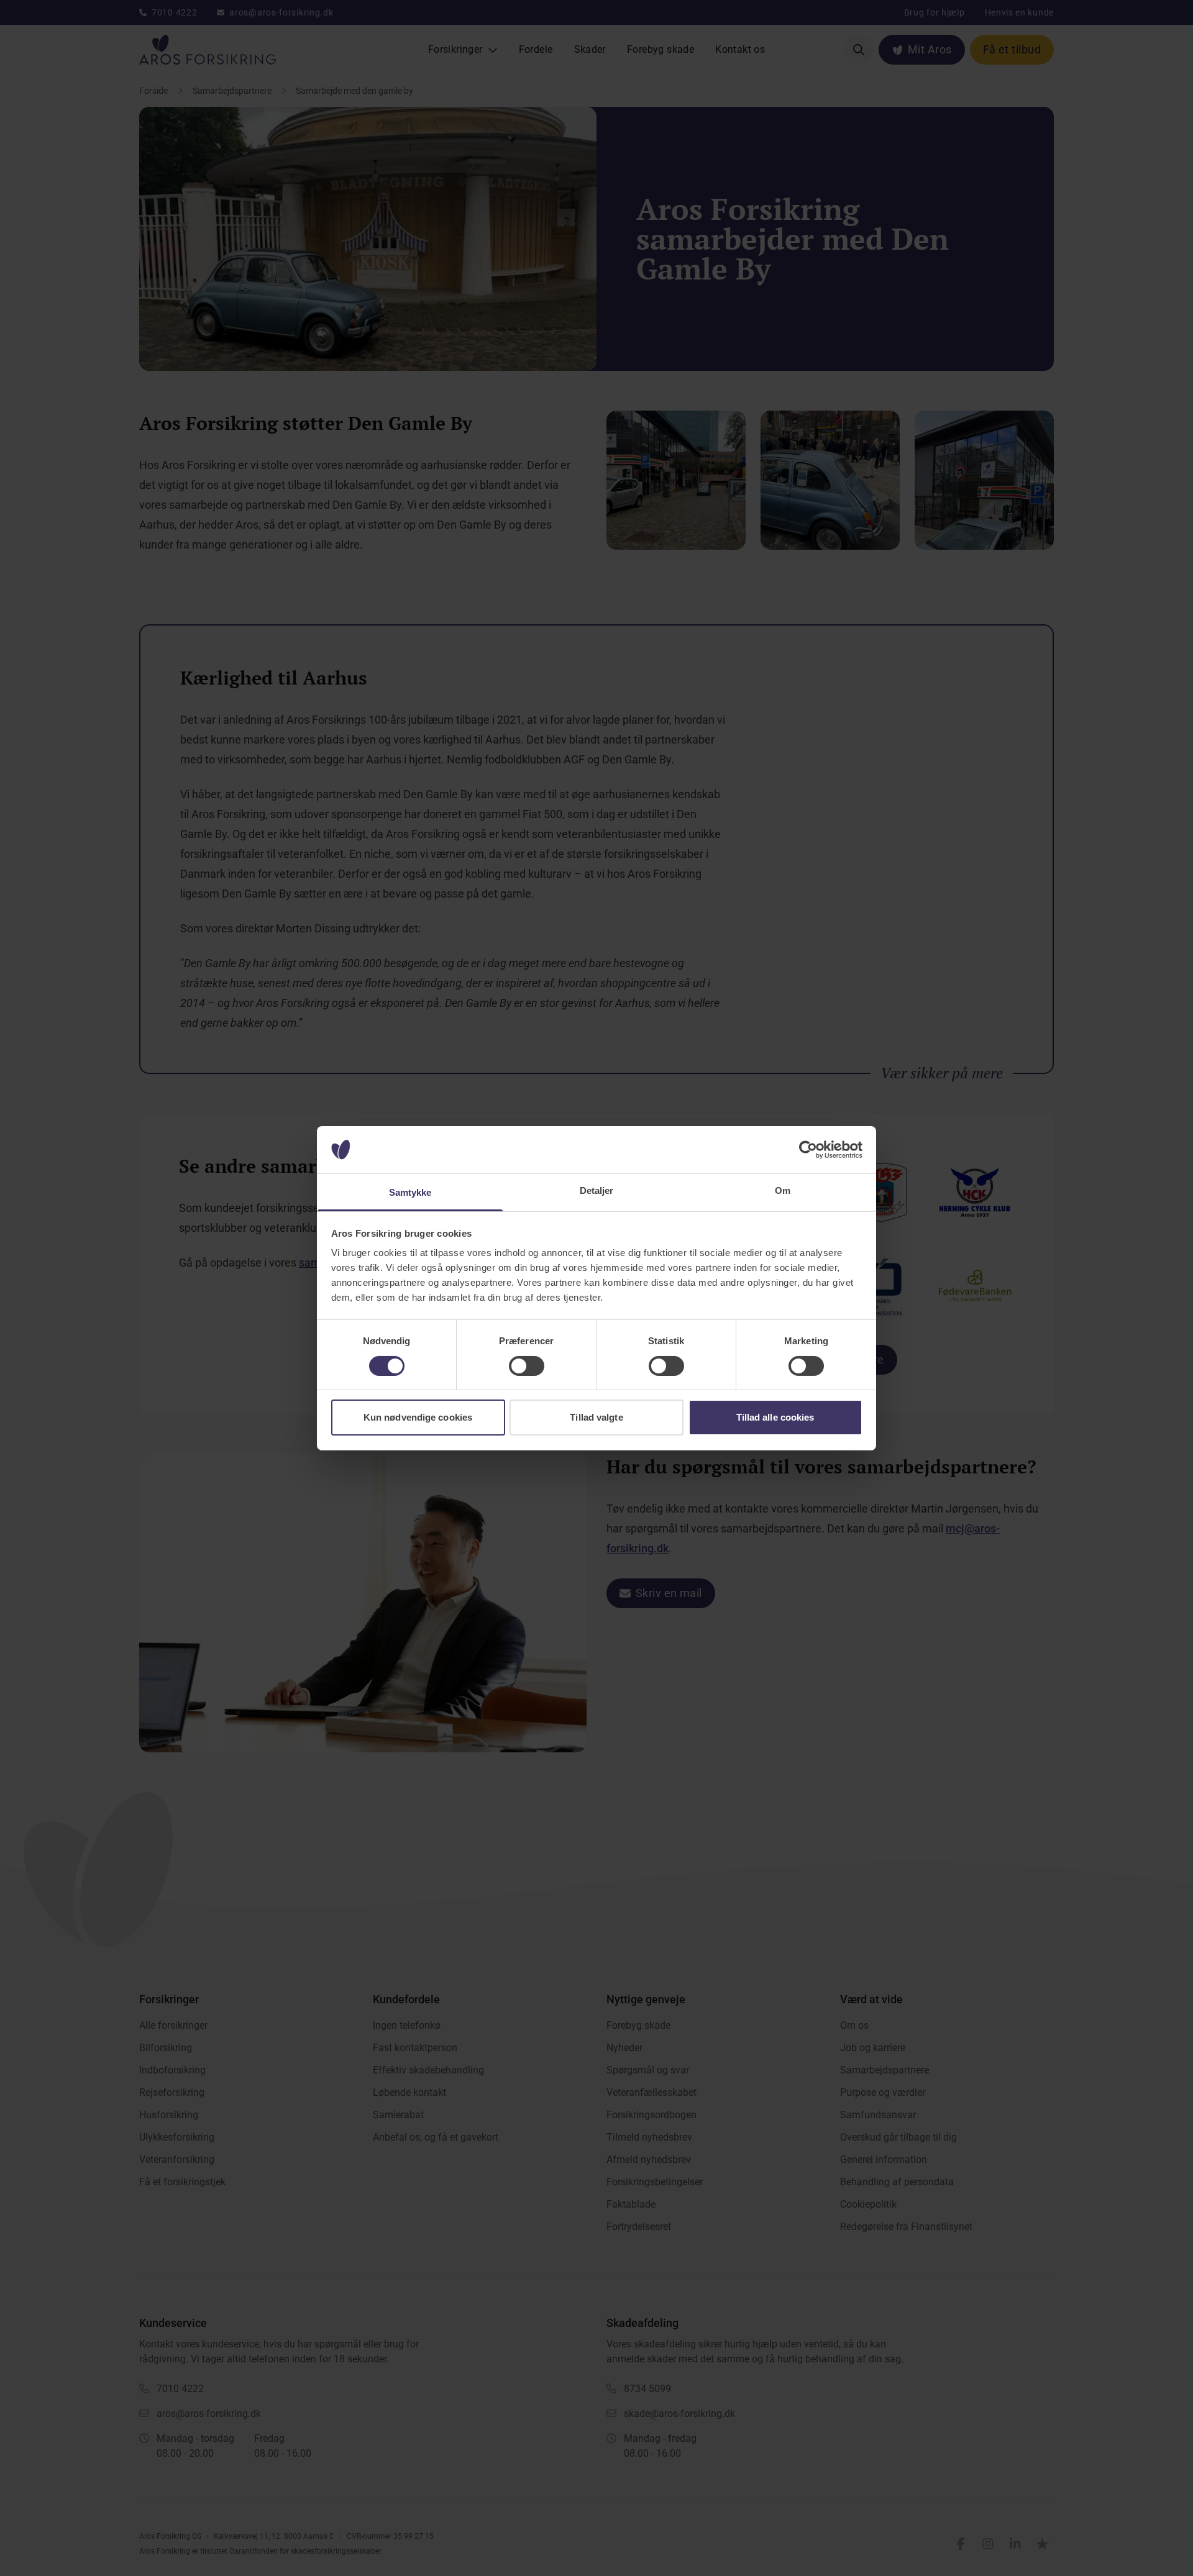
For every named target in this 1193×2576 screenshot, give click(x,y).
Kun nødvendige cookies (418, 1417)
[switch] (527, 1366)
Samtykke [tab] (410, 1192)
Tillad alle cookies (775, 1417)
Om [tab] (783, 1190)
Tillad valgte (596, 1417)
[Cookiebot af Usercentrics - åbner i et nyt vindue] (808, 1150)
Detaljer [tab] (597, 1190)
